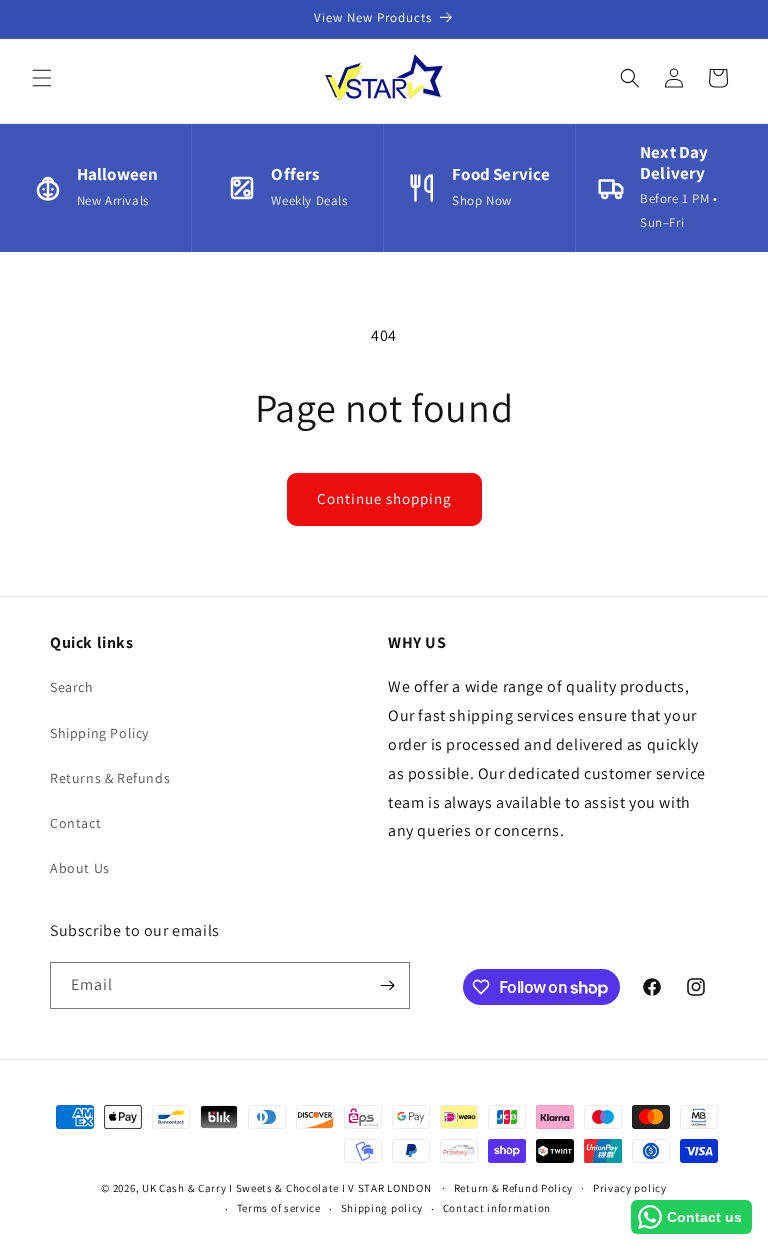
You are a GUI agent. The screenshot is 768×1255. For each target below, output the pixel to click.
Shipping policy (382, 1208)
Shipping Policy (99, 733)
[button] (42, 78)
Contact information (497, 1208)
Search (72, 687)
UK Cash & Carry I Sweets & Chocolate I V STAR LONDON (286, 1188)
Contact (75, 823)
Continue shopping (384, 498)
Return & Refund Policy (513, 1188)
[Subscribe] (387, 985)
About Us (80, 868)
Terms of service (279, 1208)
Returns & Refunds (110, 778)
